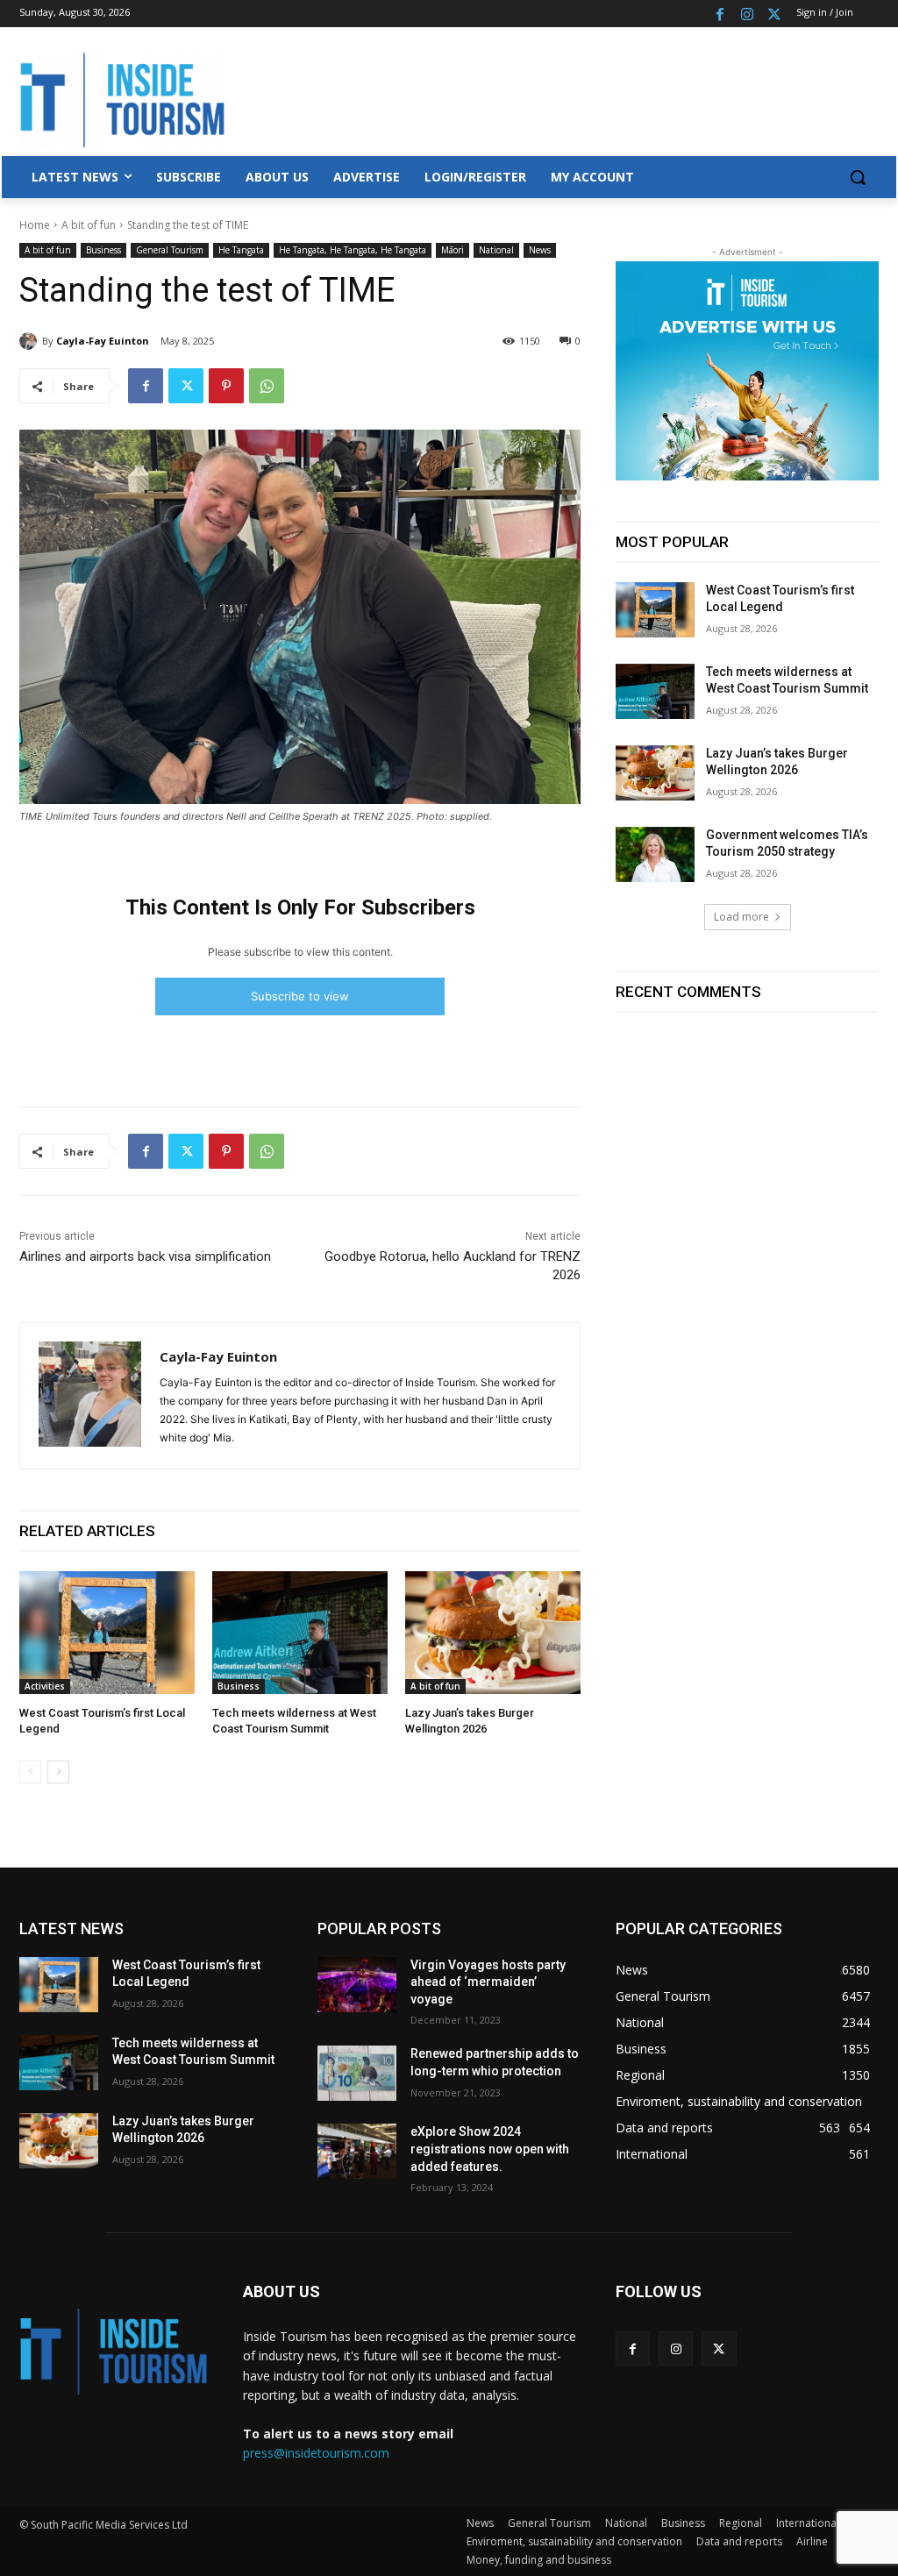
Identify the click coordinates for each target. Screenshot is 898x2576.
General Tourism (170, 250)
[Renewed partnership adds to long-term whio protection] (357, 2073)
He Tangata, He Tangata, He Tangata (353, 250)
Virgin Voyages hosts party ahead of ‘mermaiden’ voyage (488, 1982)
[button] (858, 177)
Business (103, 250)
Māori (453, 250)
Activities (45, 1686)
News (540, 250)
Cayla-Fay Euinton (103, 341)
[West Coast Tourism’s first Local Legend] (107, 1633)
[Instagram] (747, 14)
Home (35, 225)
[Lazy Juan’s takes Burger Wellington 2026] (493, 1633)
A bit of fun (89, 225)
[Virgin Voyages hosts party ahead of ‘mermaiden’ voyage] (357, 1985)
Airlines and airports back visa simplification (145, 1256)
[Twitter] (774, 14)
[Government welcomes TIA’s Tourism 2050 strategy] (655, 854)
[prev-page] (30, 1772)
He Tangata (241, 250)
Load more (741, 917)
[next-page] (58, 1772)
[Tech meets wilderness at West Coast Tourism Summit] (300, 1633)
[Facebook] (720, 14)
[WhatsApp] (267, 386)
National (496, 250)
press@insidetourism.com (316, 2453)
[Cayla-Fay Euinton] (31, 341)
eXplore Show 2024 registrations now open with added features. (490, 2149)
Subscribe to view (300, 996)
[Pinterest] (226, 386)
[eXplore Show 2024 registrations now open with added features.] (357, 2151)
